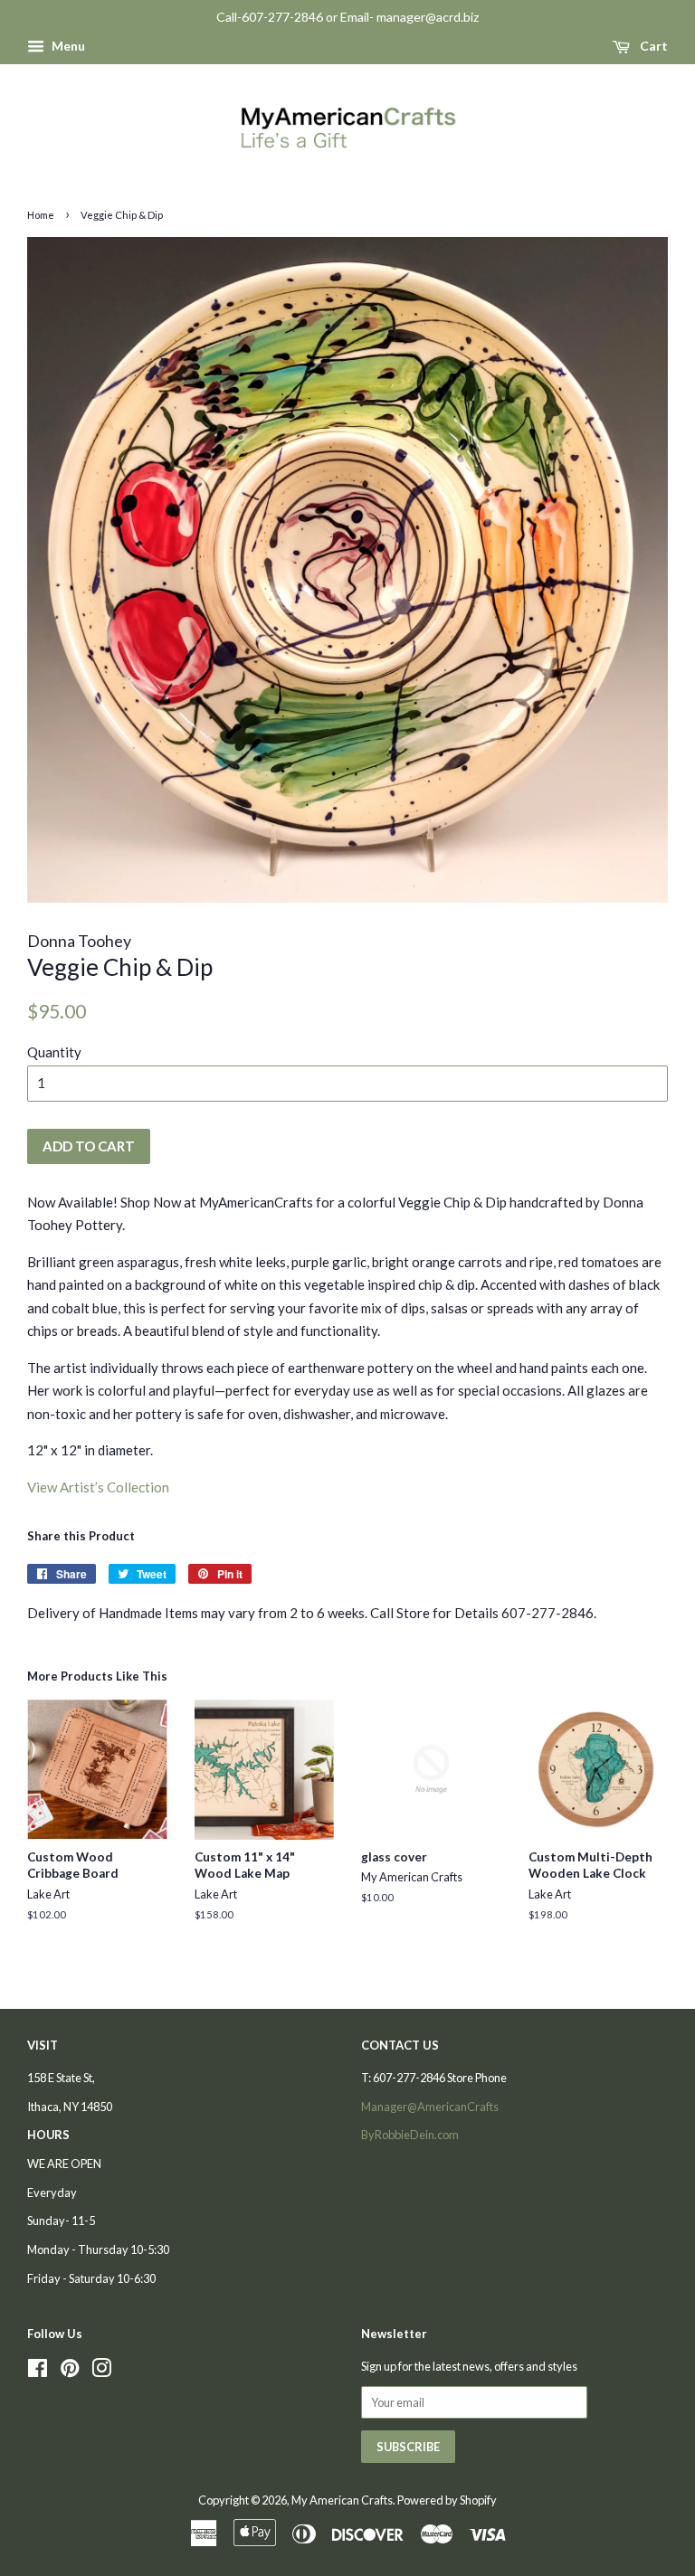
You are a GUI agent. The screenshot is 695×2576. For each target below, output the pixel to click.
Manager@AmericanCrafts (430, 2107)
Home (41, 215)
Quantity (54, 1052)
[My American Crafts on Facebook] (38, 2372)
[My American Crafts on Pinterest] (70, 2372)
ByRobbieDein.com (410, 2135)
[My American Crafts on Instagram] (101, 2372)
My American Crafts (342, 2500)
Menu (67, 46)
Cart (652, 46)
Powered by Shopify (447, 2500)
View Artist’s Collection (98, 1487)
